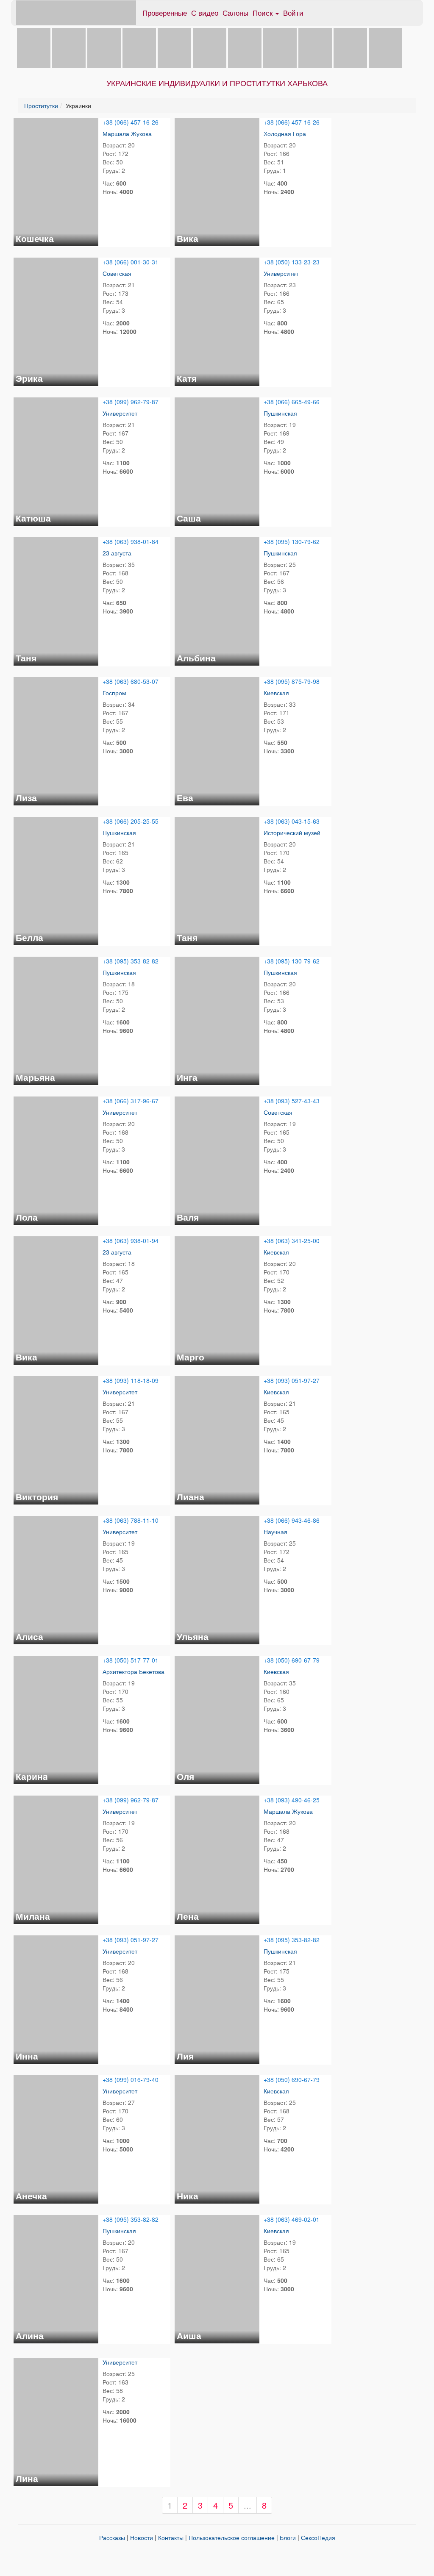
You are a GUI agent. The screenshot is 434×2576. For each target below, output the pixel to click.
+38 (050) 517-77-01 (131, 1660)
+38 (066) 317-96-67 (131, 1101)
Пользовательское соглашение (232, 2537)
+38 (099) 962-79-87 (131, 402)
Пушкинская (280, 413)
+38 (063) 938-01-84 (131, 541)
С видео (205, 12)
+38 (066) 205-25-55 (131, 821)
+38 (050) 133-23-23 (292, 262)
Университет (281, 273)
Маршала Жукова (127, 133)
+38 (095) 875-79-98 (292, 681)
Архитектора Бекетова (134, 1671)
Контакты (171, 2537)
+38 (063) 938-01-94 (131, 1241)
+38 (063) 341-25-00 (292, 1241)
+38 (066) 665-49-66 (292, 402)
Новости (142, 2537)
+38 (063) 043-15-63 (292, 821)
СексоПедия (318, 2537)
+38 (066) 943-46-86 (292, 1520)
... (248, 2505)
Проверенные (165, 12)
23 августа (117, 553)
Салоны (235, 12)
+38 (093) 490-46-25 (292, 1800)
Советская (117, 273)
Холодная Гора (285, 133)
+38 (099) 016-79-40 (131, 2079)
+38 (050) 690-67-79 (292, 1660)
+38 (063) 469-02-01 (292, 2219)
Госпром (114, 693)
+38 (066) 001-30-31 (131, 262)
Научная (275, 1532)
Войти (293, 12)
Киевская (276, 693)
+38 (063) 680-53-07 (131, 681)
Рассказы (112, 2537)
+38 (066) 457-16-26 (131, 122)
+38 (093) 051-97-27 (292, 1380)
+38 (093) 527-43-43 (292, 1101)
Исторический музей (292, 833)
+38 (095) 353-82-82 (131, 961)
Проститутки (41, 105)
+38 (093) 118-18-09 (131, 1380)
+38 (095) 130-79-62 (292, 541)
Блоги (288, 2537)
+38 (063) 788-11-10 (131, 1520)
